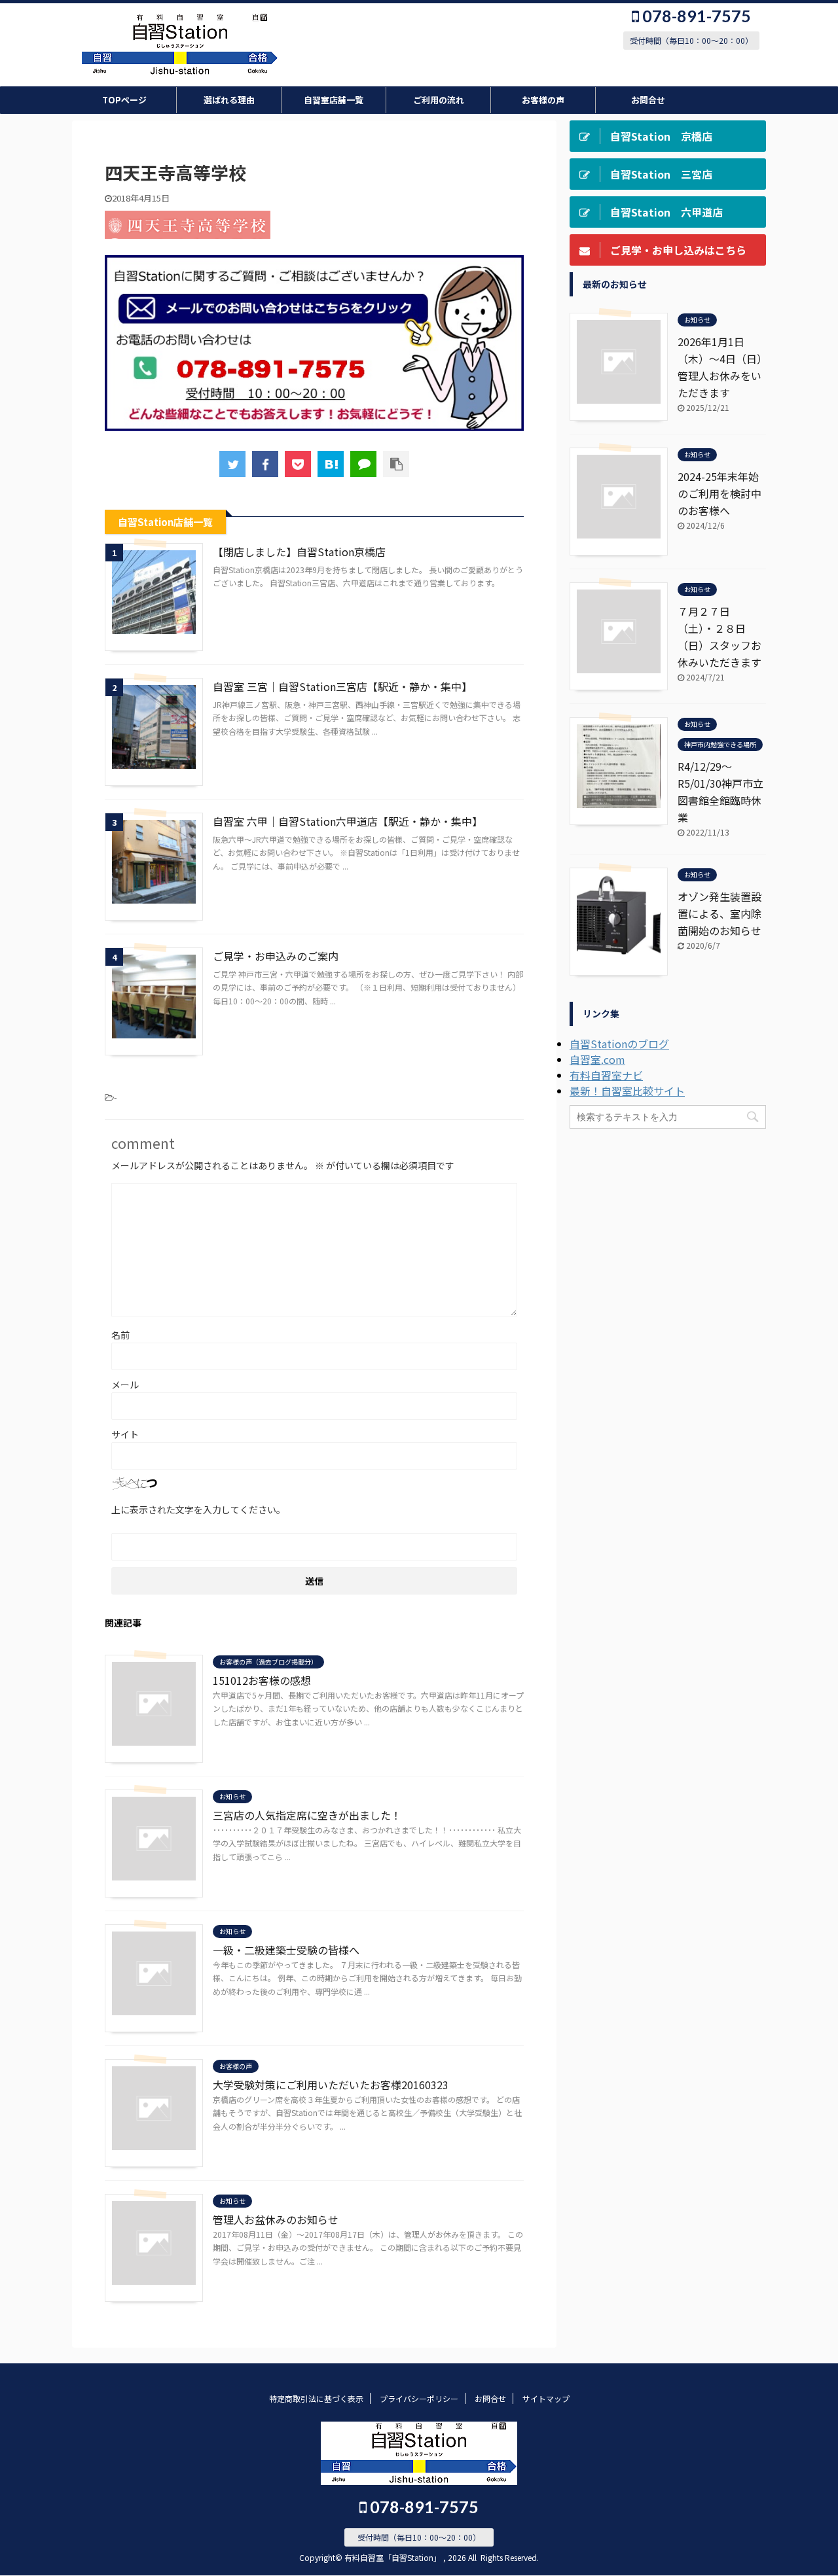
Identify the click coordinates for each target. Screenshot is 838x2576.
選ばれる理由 (229, 100)
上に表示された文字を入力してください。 (198, 1509)
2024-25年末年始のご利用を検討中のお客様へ (720, 493)
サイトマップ (546, 2398)
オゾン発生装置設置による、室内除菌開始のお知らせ (720, 913)
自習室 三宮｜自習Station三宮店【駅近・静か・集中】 (342, 686)
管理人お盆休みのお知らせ (276, 2219)
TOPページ (124, 100)
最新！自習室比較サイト (627, 1091)
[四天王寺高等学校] (331, 464)
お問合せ (648, 100)
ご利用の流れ (439, 100)
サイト (125, 1434)
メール (125, 1385)
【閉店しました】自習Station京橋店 (299, 552)
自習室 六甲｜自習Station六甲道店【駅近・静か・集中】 (348, 821)
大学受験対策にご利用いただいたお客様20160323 (331, 2085)
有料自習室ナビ (606, 1075)
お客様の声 (543, 100)
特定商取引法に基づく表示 (316, 2398)
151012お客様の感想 (262, 1680)
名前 (120, 1335)
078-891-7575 (695, 16)
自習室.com (597, 1059)
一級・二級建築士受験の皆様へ (286, 1950)
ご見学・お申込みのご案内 (276, 956)
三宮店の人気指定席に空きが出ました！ (307, 1815)
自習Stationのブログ (619, 1044)
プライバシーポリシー (419, 2398)
